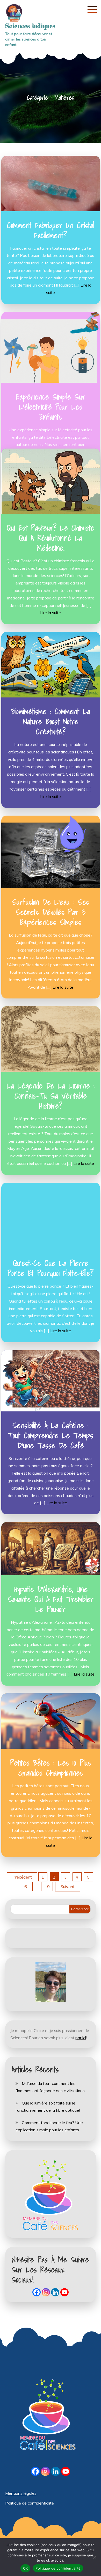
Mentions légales (21, 2493)
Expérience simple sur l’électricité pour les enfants (51, 407)
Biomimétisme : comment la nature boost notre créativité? (51, 721)
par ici (81, 2038)
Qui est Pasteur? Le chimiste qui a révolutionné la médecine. (51, 538)
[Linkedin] (55, 2292)
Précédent (22, 1877)
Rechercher (80, 1909)
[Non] (95, 2557)
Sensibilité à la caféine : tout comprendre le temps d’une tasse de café (51, 1435)
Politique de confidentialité (30, 2503)
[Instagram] (46, 2292)
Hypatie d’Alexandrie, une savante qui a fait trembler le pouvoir (51, 1599)
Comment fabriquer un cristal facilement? (51, 230)
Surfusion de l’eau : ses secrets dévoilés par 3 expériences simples (51, 912)
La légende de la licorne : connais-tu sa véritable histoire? (51, 1096)
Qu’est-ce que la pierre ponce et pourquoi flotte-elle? (51, 1268)
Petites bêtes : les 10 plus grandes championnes (51, 1768)
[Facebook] (37, 2292)
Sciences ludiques (30, 26)
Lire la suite (51, 613)
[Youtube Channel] (64, 2292)
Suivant (68, 1887)
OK (26, 2568)
